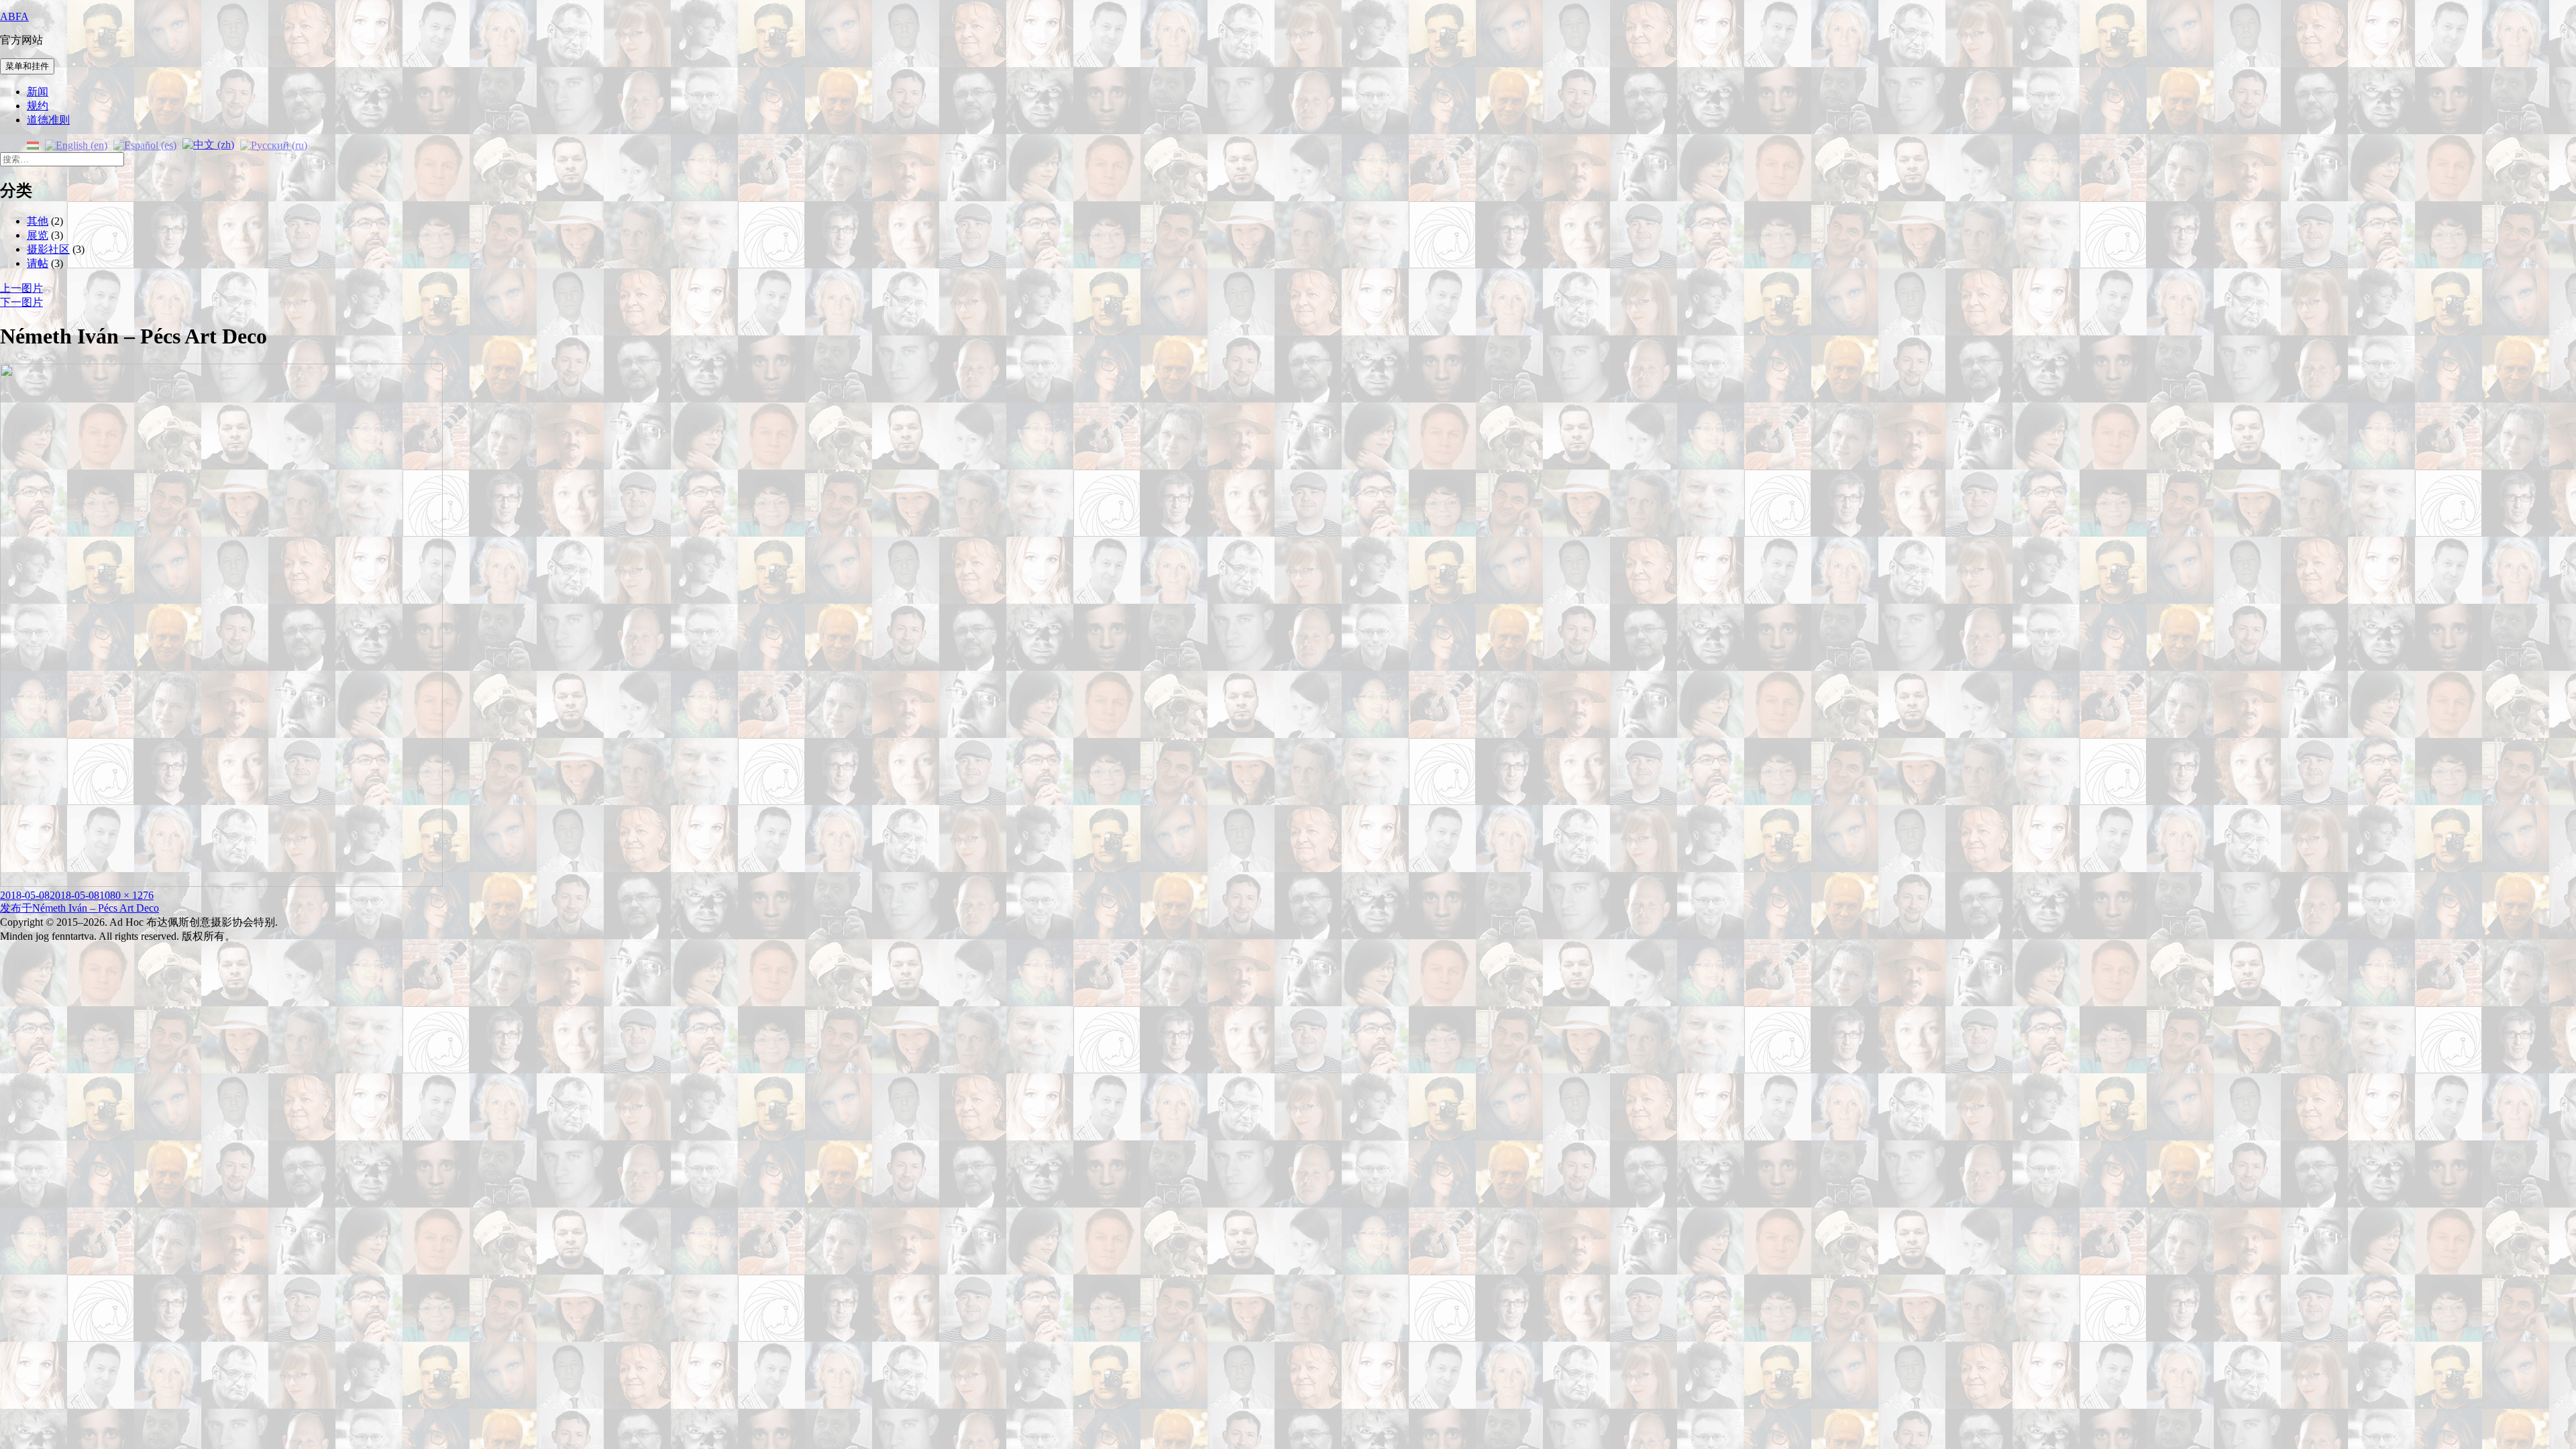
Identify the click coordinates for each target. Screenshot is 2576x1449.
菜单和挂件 (27, 66)
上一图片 (21, 288)
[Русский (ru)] (274, 144)
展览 (38, 235)
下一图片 (21, 302)
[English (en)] (76, 144)
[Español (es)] (145, 144)
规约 (38, 106)
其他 (38, 221)
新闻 (38, 92)
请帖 (38, 263)
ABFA (14, 16)
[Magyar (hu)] (33, 144)
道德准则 (48, 120)
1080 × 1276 (126, 895)
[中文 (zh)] (208, 144)
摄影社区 (48, 249)
